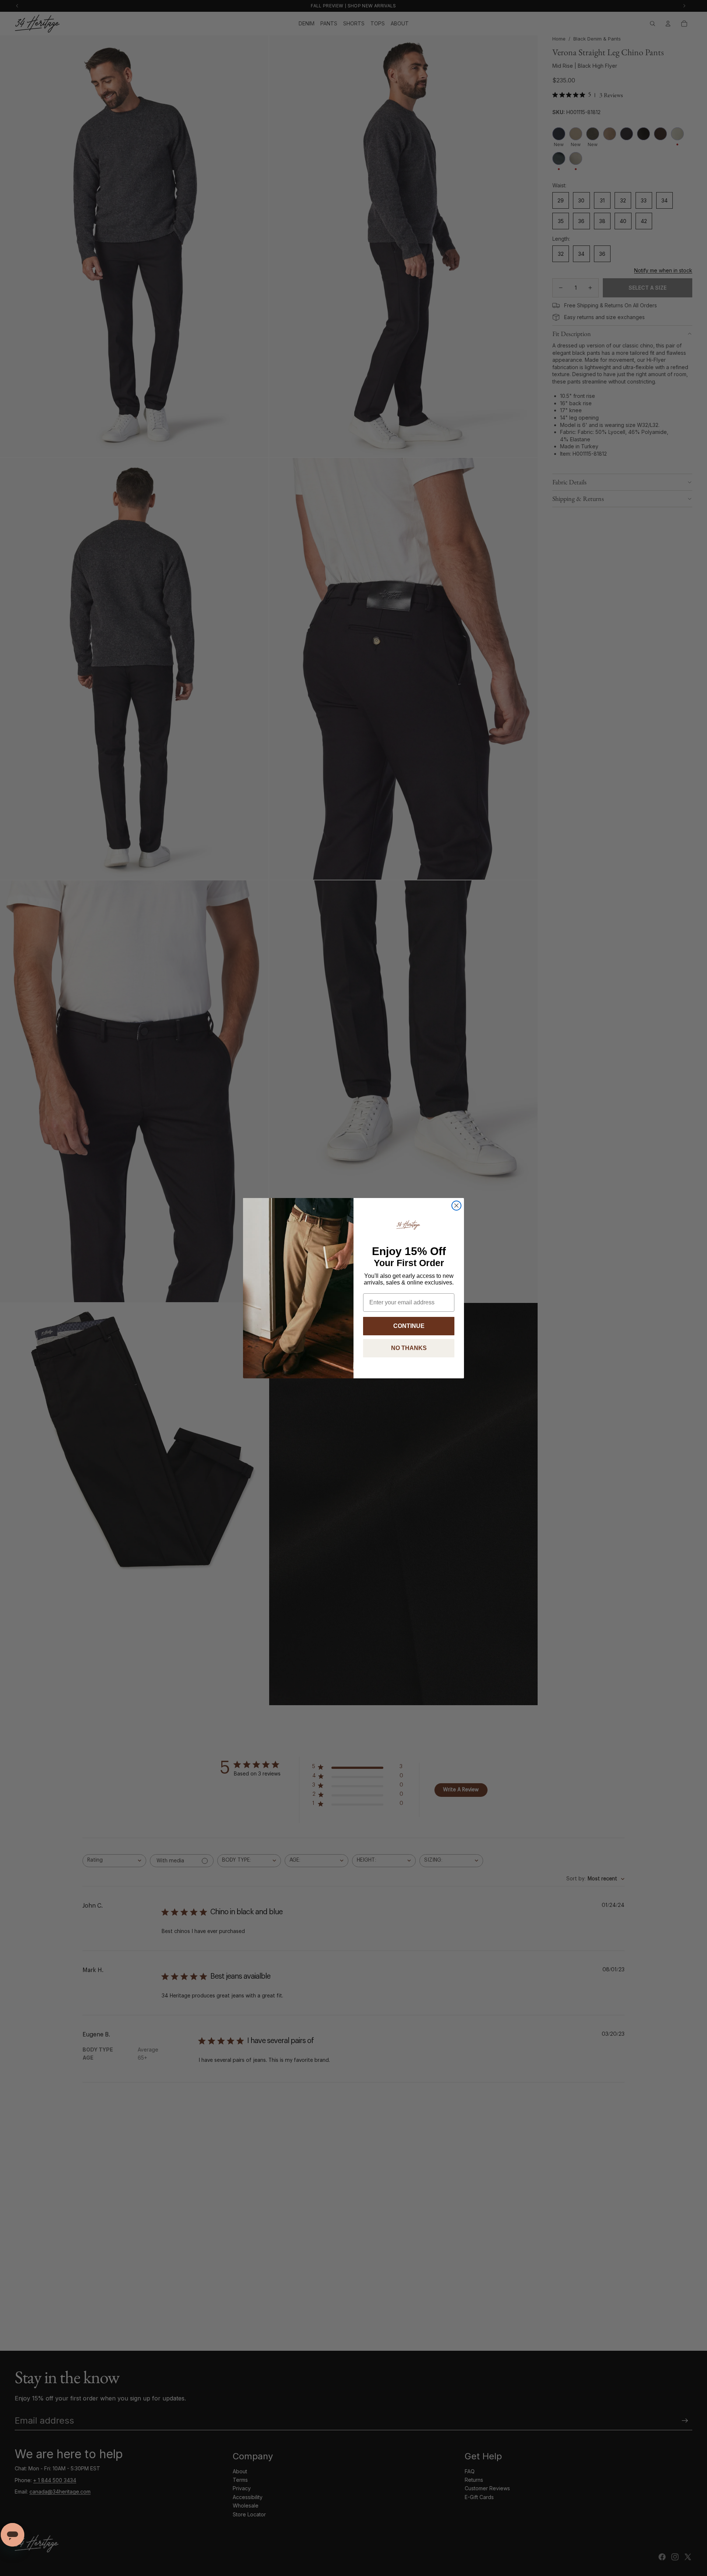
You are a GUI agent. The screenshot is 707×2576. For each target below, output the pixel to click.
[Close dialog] (456, 1206)
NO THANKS (409, 1348)
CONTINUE (409, 1326)
